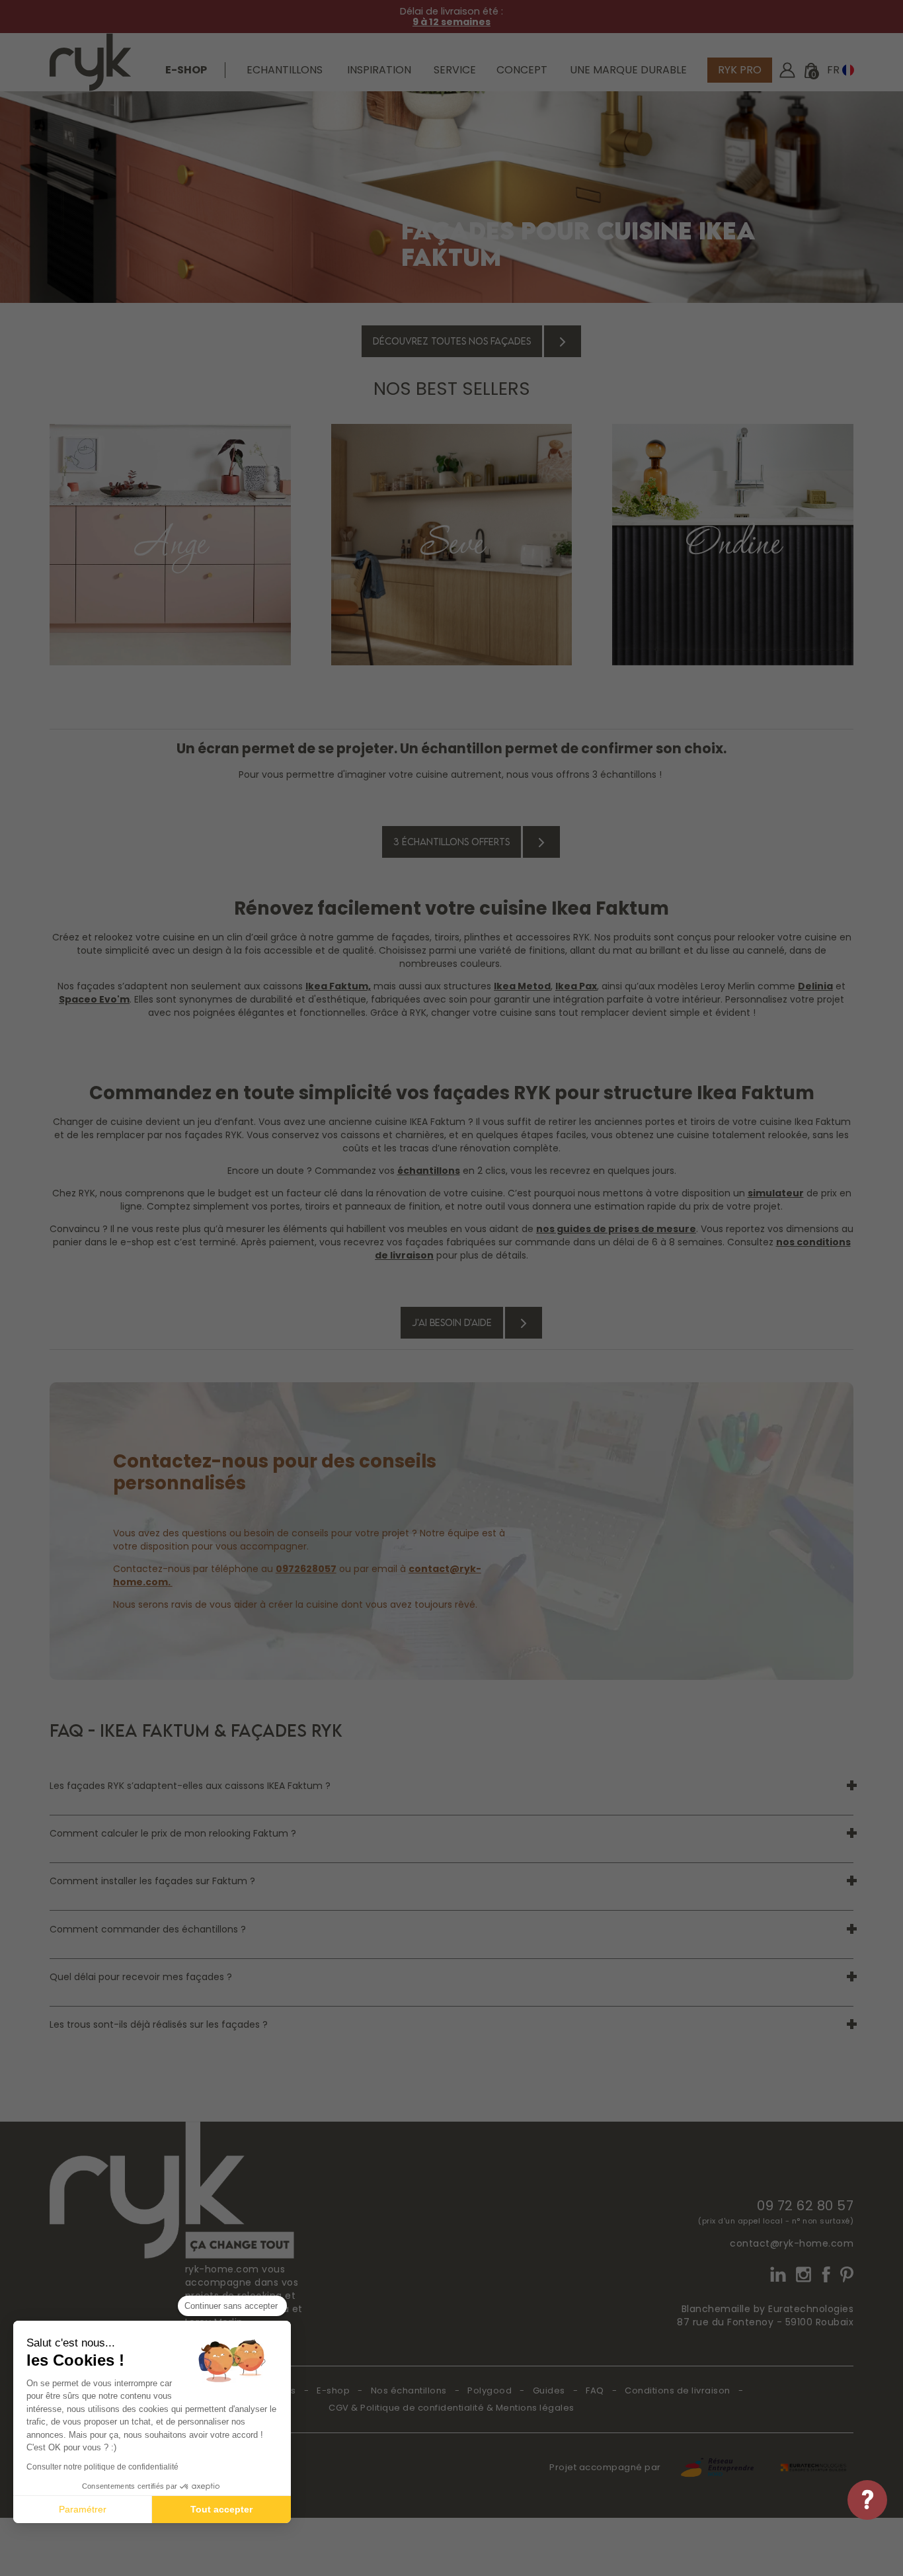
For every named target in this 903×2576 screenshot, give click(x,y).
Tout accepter (221, 2509)
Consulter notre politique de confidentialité (102, 2467)
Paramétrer (83, 2509)
